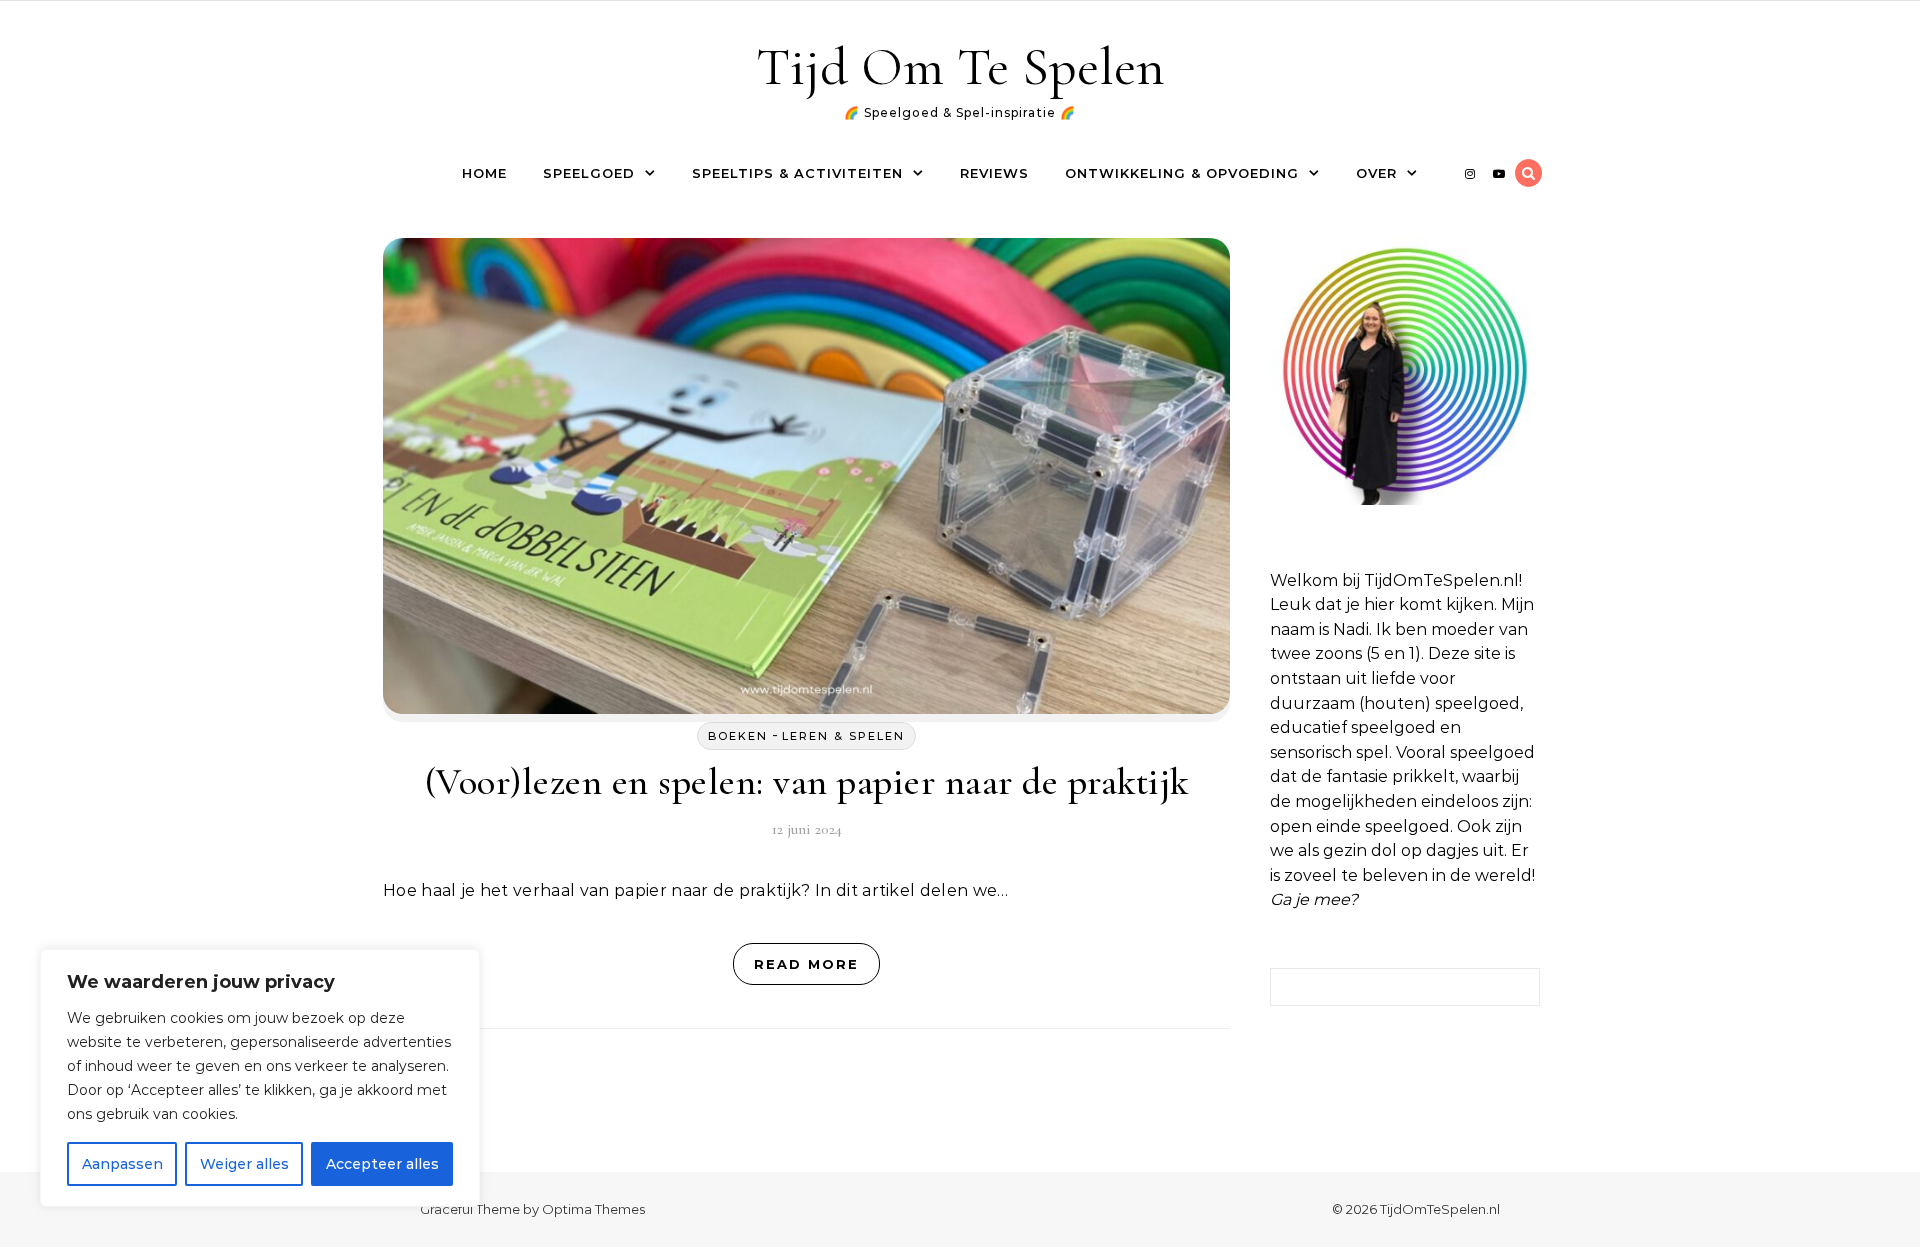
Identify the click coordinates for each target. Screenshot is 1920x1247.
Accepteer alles (382, 1164)
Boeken (738, 736)
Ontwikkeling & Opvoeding (1182, 173)
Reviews (994, 173)
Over (1376, 173)
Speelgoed (589, 173)
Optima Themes (593, 1209)
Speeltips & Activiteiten (797, 173)
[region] (260, 1078)
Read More (806, 964)
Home (484, 173)
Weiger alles (244, 1164)
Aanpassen (122, 1164)
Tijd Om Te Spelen (960, 66)
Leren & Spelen (843, 736)
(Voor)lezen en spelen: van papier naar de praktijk (807, 782)
